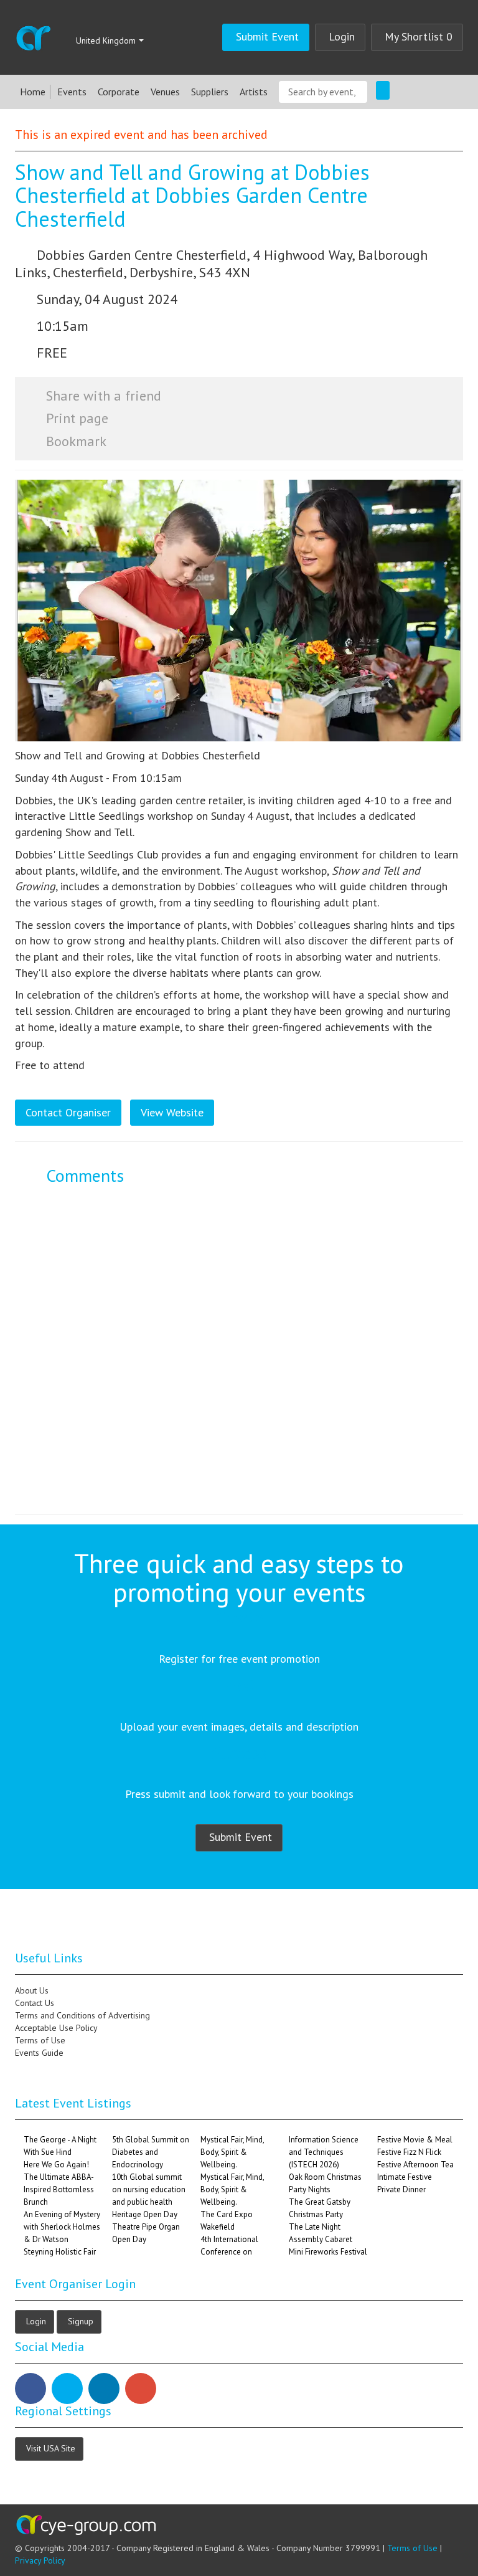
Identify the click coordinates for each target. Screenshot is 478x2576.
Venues (165, 92)
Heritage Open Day (145, 2214)
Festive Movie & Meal (415, 2140)
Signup (81, 2321)
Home (33, 92)
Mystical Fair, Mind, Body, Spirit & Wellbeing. (232, 2152)
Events (72, 92)
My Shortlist (419, 36)
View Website (172, 1112)
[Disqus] (239, 1359)
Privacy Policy (40, 2560)
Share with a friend (102, 396)
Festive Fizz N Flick (409, 2152)
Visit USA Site (51, 2448)
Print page (75, 418)
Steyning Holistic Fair (60, 2252)
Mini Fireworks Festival (328, 2252)
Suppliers (210, 92)
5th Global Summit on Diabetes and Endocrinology (151, 2152)
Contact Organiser (68, 1112)
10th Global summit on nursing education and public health (149, 2189)
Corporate (119, 92)
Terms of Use (412, 2548)
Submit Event (267, 36)
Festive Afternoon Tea (415, 2165)
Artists (254, 92)
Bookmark (74, 441)
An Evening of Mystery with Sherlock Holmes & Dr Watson (62, 2227)
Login (342, 36)
